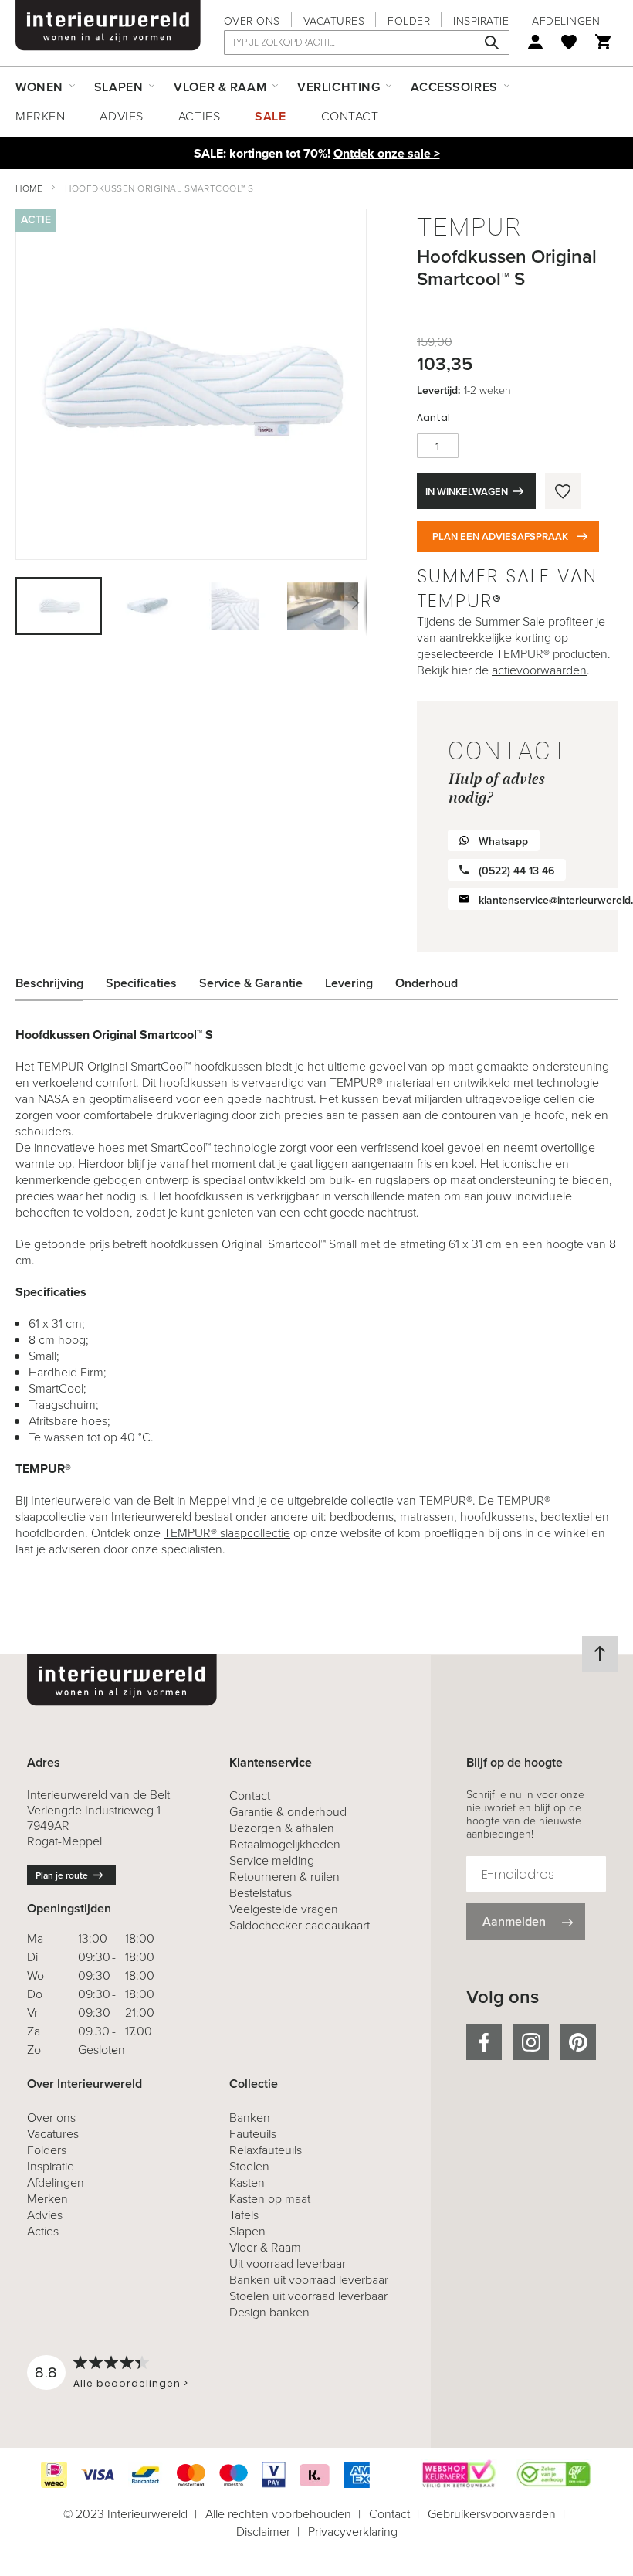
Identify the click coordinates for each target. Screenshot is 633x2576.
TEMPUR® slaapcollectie (227, 1533)
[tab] (61, 983)
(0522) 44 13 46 (516, 871)
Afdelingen (566, 21)
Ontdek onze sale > (387, 153)
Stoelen (249, 2166)
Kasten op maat (270, 2199)
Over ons (252, 21)
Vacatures (334, 21)
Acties (199, 116)
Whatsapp (503, 842)
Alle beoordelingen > (131, 2383)
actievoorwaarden (539, 670)
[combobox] (367, 42)
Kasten (247, 2182)
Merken (40, 116)
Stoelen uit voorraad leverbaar (308, 2296)
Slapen (247, 2231)
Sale (270, 116)
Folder (409, 21)
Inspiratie (481, 21)
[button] (147, 606)
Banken (250, 2118)
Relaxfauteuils (266, 2150)
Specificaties (141, 983)
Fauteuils (253, 2134)
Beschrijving (49, 983)
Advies (121, 116)
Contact (350, 116)
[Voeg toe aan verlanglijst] (563, 491)
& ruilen (284, 1877)
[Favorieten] (569, 42)
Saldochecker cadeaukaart (300, 1925)
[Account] (535, 42)
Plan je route (62, 1875)
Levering (349, 983)
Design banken (269, 2312)
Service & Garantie (251, 983)
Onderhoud (427, 983)
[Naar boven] (600, 1654)
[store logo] (108, 25)
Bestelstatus (261, 1893)
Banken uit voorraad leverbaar (309, 2280)
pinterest (578, 2042)
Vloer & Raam (265, 2247)
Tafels (244, 2215)
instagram (531, 2042)
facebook (484, 2042)
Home (29, 188)
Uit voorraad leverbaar (288, 2264)
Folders (47, 2150)
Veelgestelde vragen (284, 1909)
